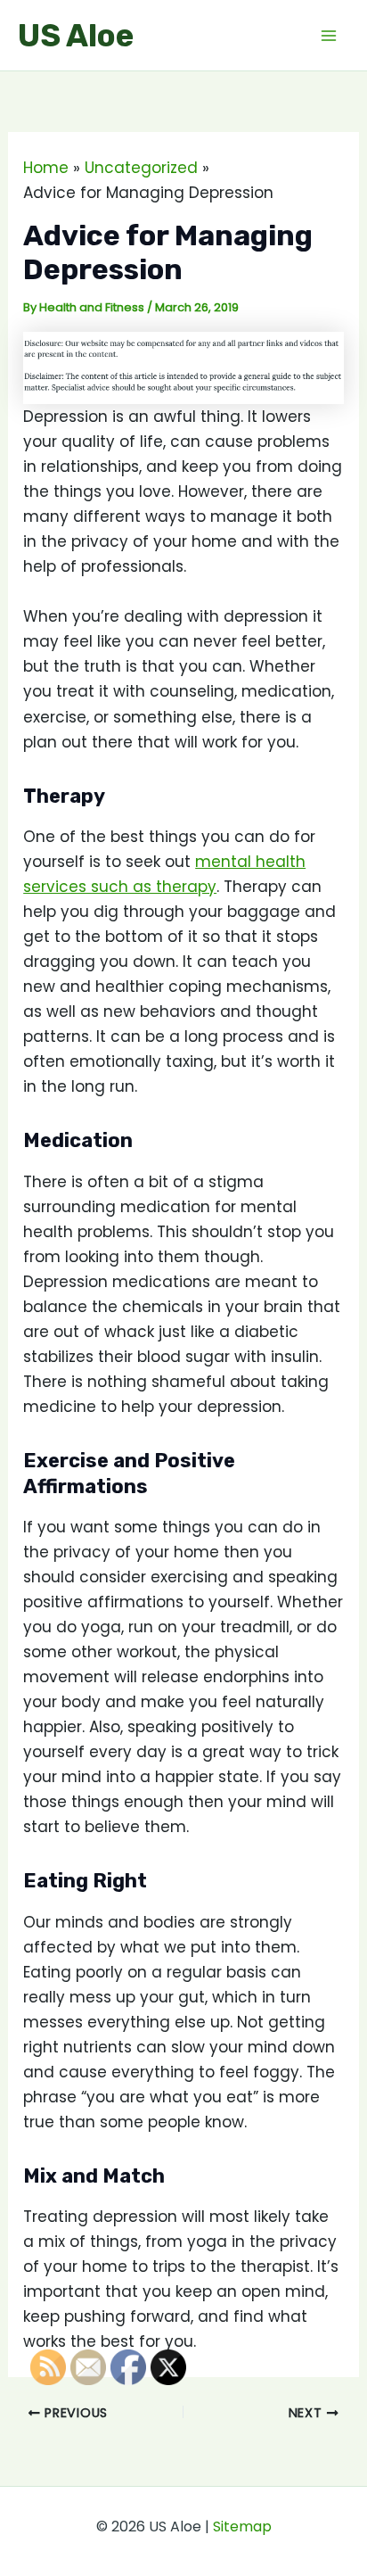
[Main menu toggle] (330, 36)
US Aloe (76, 36)
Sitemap (242, 2526)
